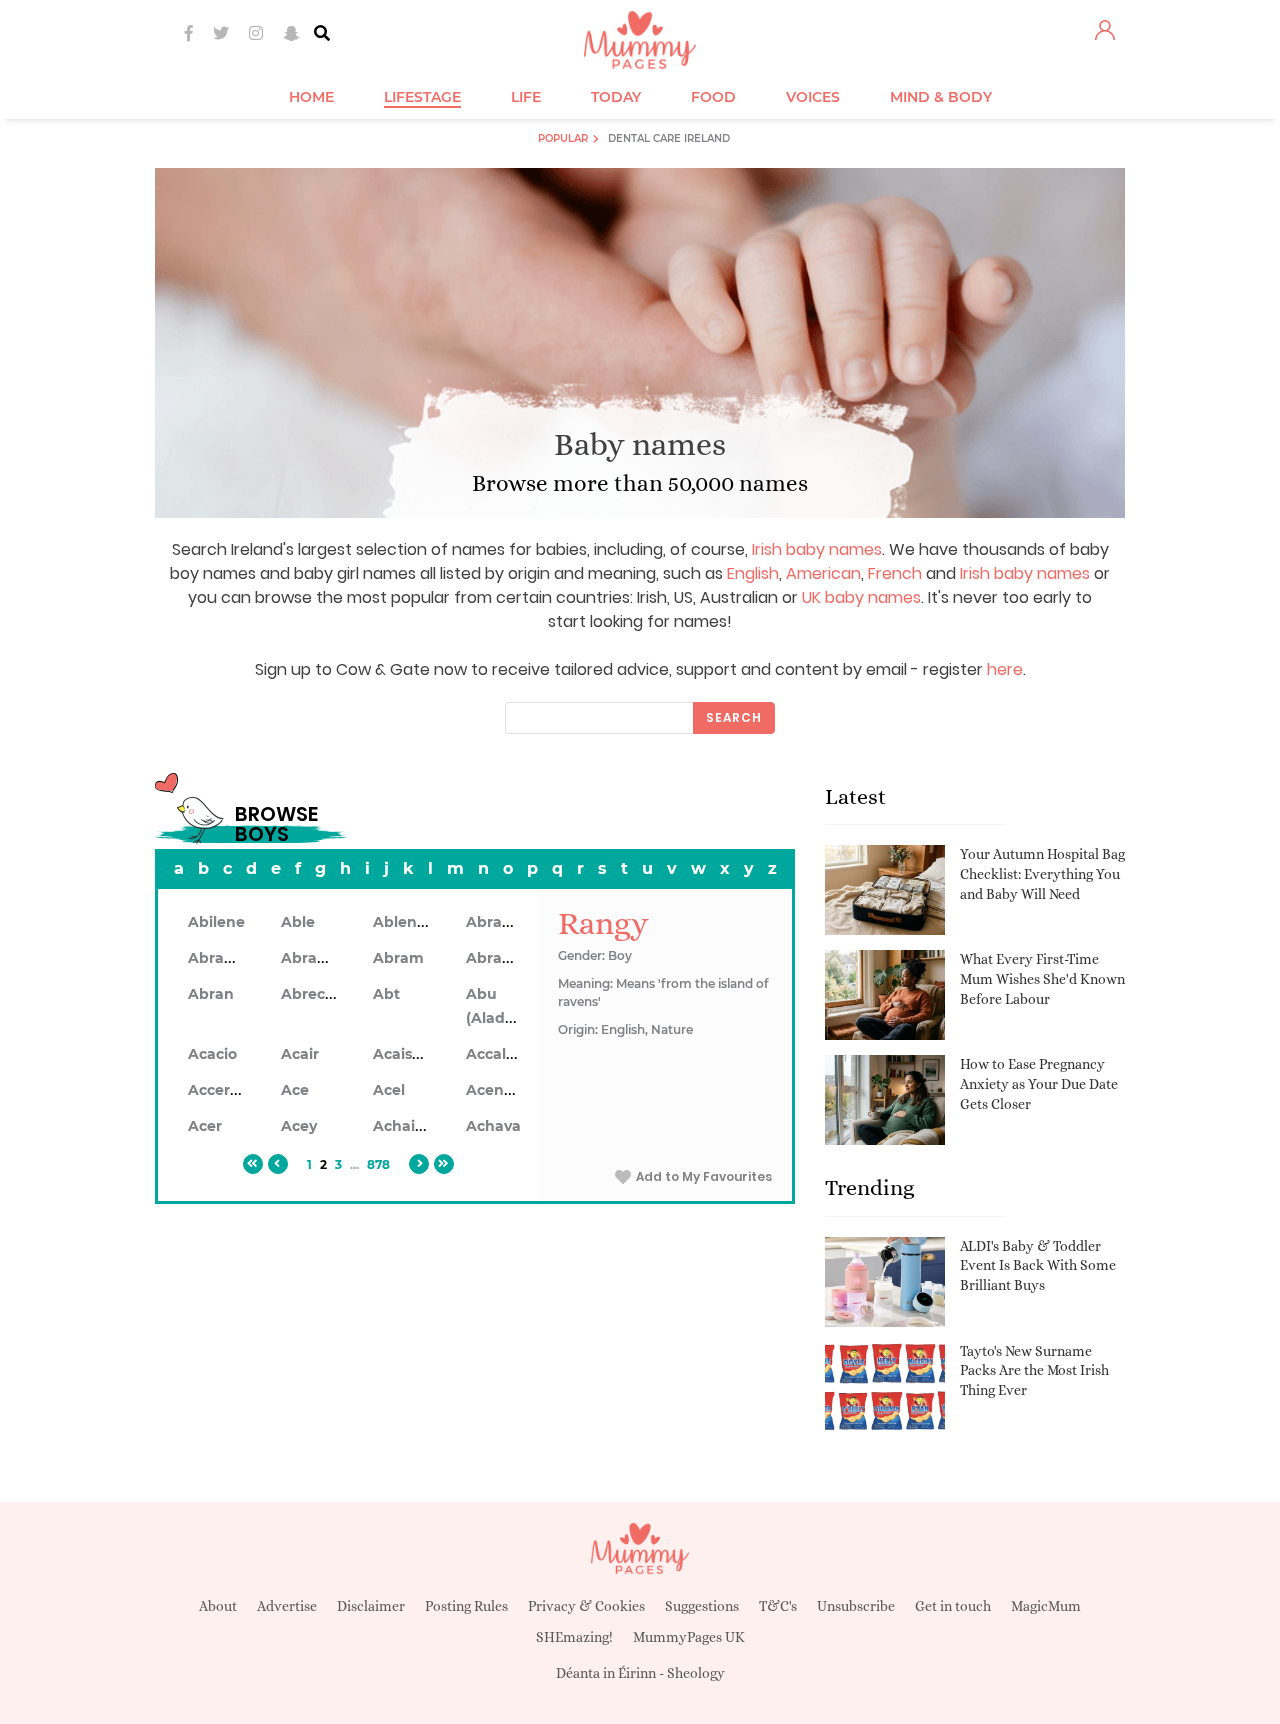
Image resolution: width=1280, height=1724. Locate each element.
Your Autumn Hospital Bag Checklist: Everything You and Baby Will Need (1042, 873)
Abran (211, 994)
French (895, 573)
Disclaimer (371, 1606)
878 (378, 1164)
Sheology (696, 1673)
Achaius (402, 1126)
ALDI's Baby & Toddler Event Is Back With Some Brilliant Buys (1038, 1265)
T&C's (778, 1606)
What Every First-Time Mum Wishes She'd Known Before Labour (1042, 978)
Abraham (501, 922)
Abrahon (313, 958)
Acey (299, 1126)
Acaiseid (404, 1054)
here (1005, 669)
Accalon (495, 1054)
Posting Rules (466, 1606)
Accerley (219, 1090)
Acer (205, 1126)
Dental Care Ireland (669, 138)
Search (734, 717)
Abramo (496, 958)
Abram (398, 958)
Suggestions (702, 1606)
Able (298, 922)
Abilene (216, 922)
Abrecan (312, 994)
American (823, 573)
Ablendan (409, 922)
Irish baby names (817, 549)
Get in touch (953, 1606)
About (218, 1606)
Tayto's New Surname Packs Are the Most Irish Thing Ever (1034, 1370)
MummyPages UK (689, 1637)
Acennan (499, 1090)
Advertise (287, 1606)
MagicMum (1046, 1606)
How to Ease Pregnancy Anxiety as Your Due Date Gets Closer (1039, 1083)
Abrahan (220, 958)
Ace (295, 1090)
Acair (300, 1054)
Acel (389, 1090)
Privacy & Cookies (586, 1606)
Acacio (212, 1054)
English (753, 573)
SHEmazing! (574, 1637)
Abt (386, 994)
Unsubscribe (856, 1606)
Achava (493, 1126)
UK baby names (861, 597)
